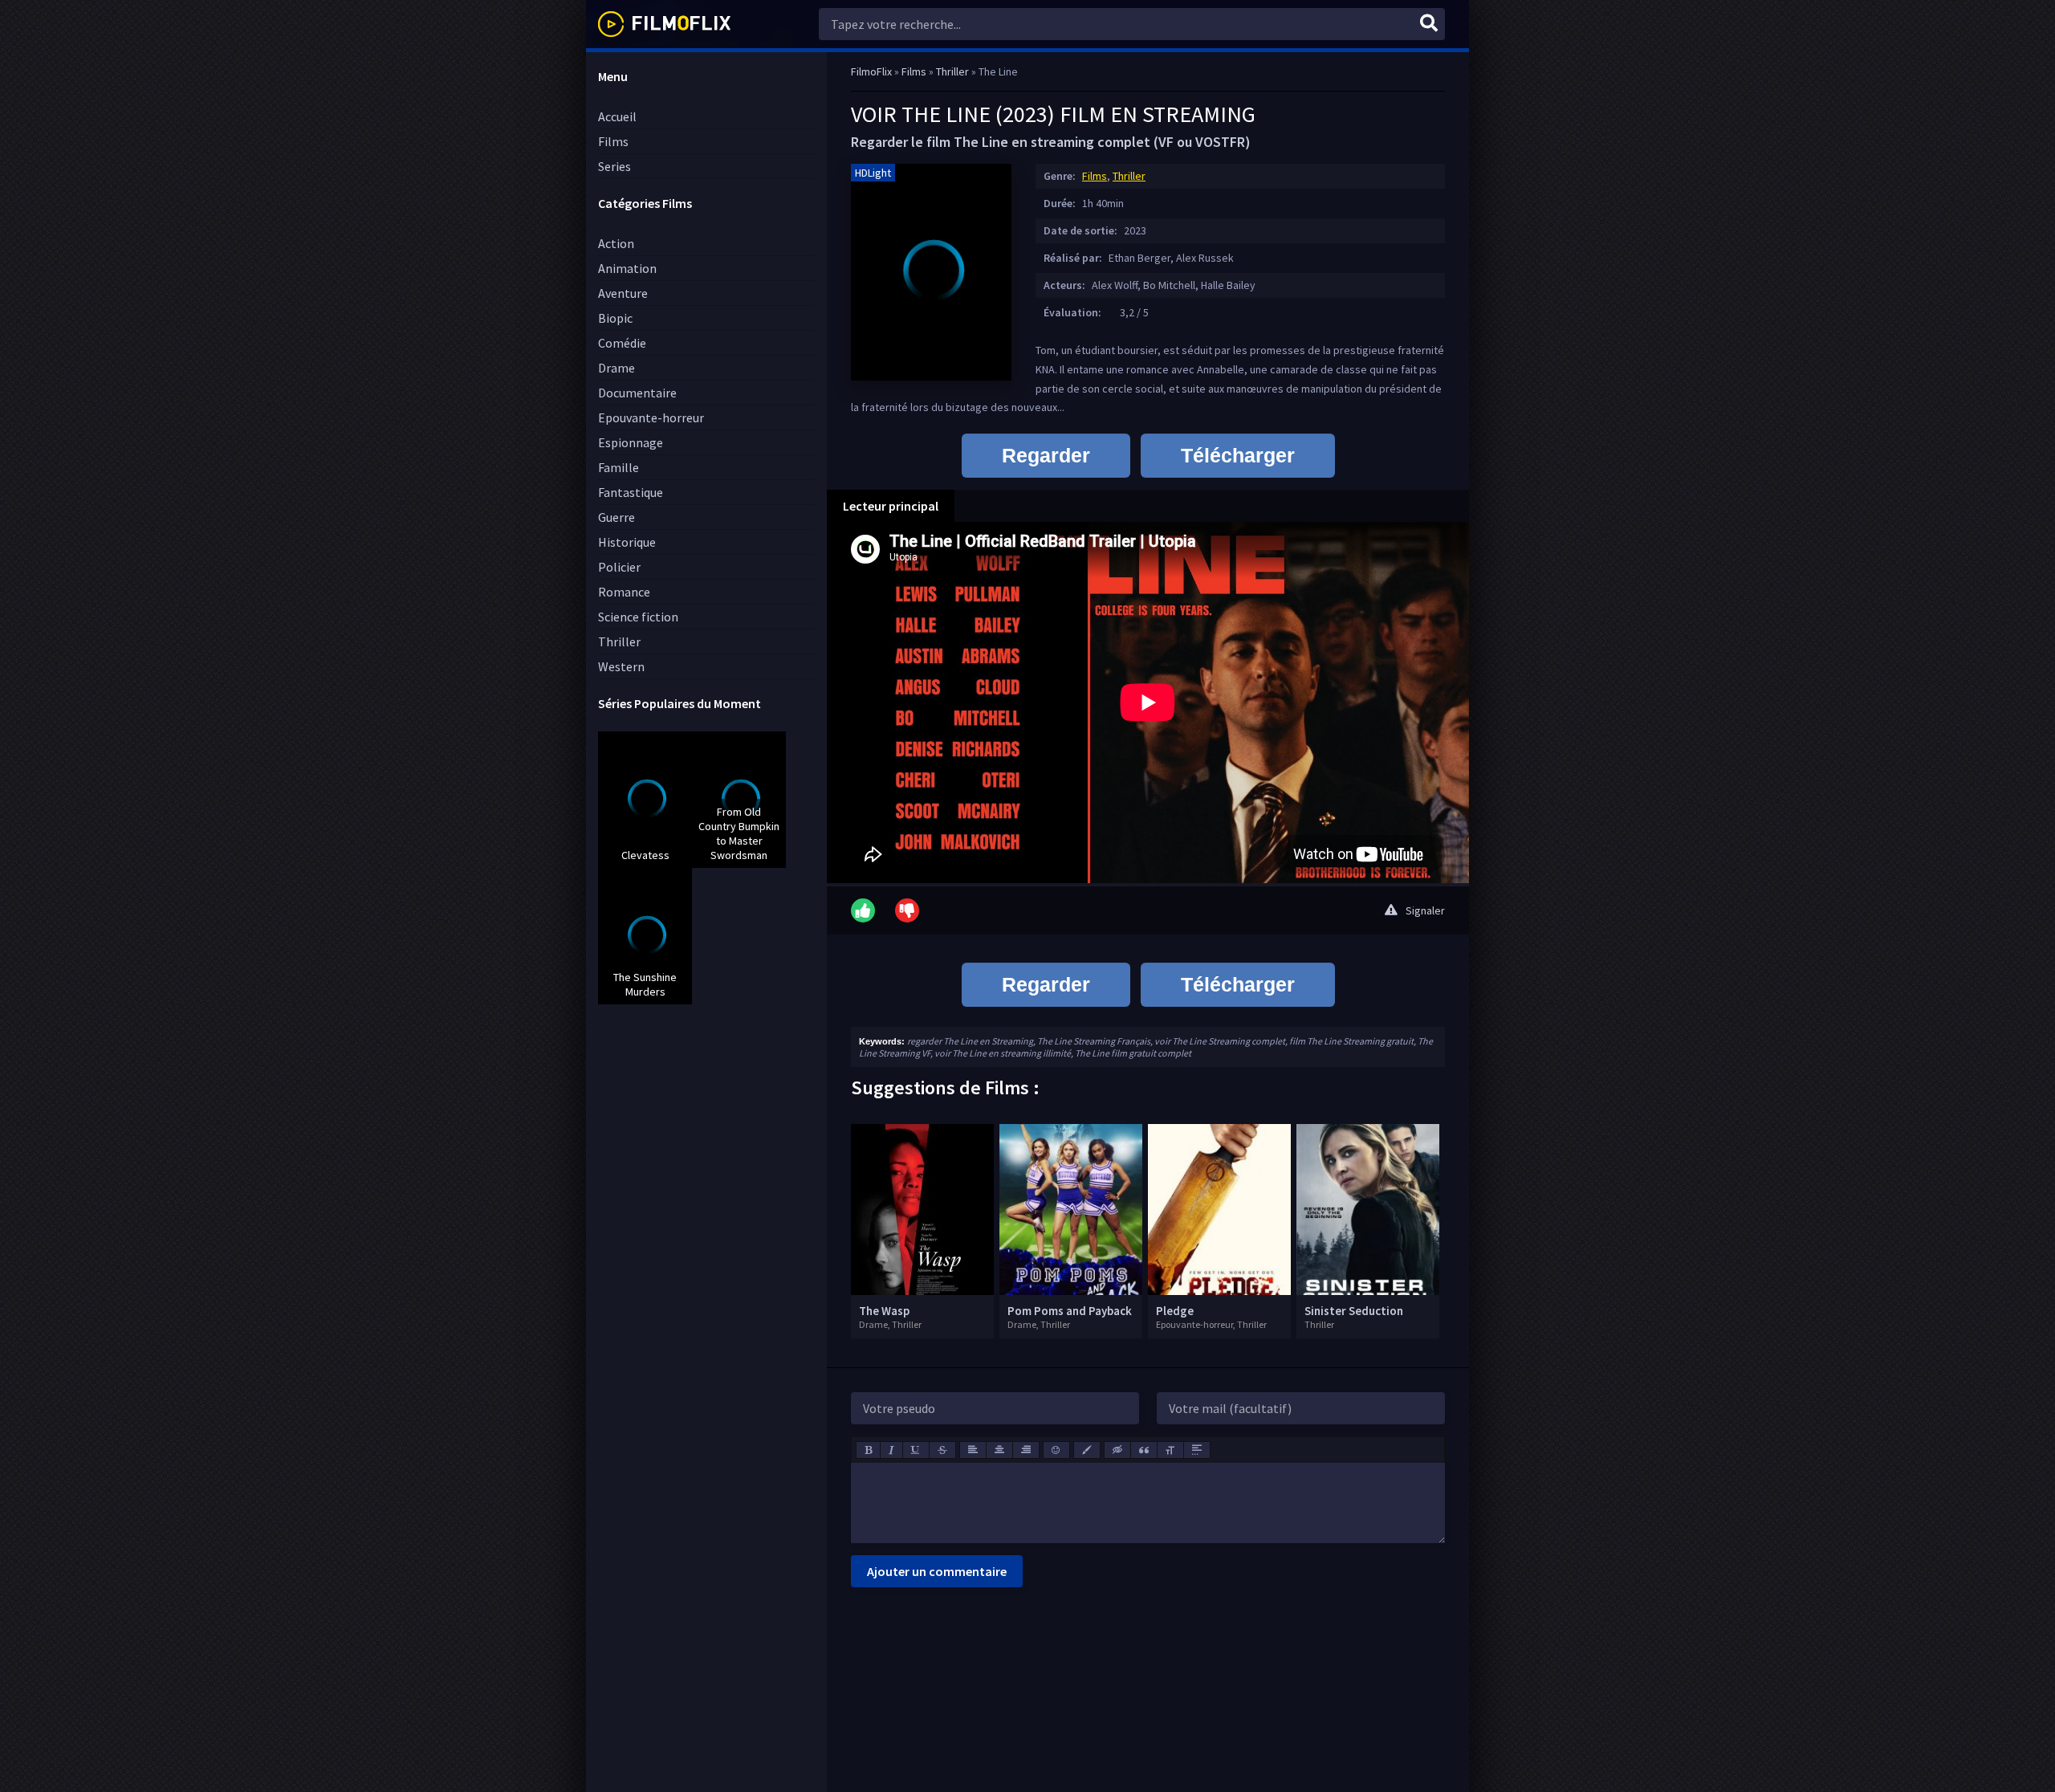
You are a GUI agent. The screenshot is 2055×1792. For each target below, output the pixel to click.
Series (614, 166)
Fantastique (631, 492)
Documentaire (637, 393)
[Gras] (868, 1450)
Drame (616, 368)
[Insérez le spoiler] (1197, 1450)
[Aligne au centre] (999, 1450)
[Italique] (891, 1450)
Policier (619, 567)
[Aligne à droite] (1026, 1450)
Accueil (617, 116)
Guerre (616, 517)
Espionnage (631, 442)
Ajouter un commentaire (937, 1571)
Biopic (615, 318)
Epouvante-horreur (651, 417)
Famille (619, 467)
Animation (627, 268)
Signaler (1425, 910)
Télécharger (1238, 455)
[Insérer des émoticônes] (1056, 1450)
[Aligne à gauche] (973, 1450)
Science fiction (638, 617)
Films (613, 141)
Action (616, 243)
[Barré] (942, 1450)
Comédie (622, 343)
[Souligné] (916, 1450)
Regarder (1046, 455)
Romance (624, 592)
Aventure (623, 293)
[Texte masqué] (1117, 1450)
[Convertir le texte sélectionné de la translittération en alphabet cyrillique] (1170, 1450)
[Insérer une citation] (1144, 1450)
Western (621, 666)
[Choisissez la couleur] (1087, 1450)
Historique (627, 542)
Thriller (619, 641)
